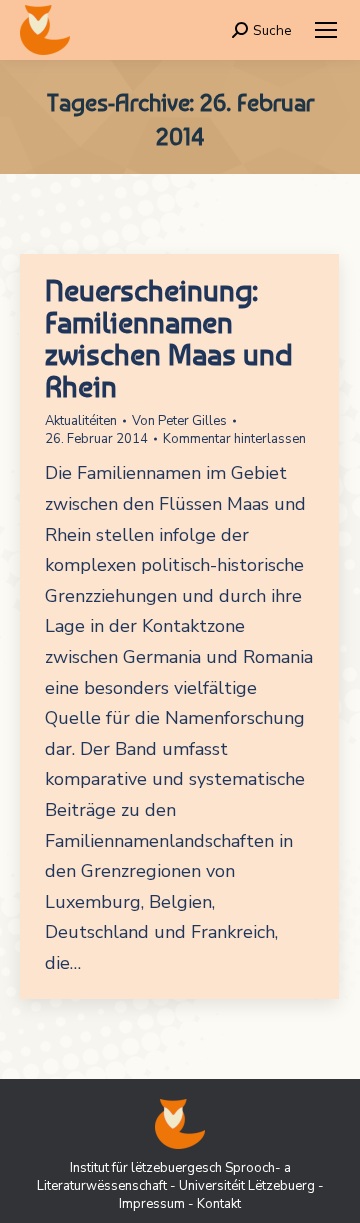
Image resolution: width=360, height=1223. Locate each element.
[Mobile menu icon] (326, 30)
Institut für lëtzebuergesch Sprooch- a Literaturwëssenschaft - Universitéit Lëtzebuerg (176, 1177)
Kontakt (219, 1204)
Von (179, 421)
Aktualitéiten (81, 421)
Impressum (152, 1204)
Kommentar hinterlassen (234, 439)
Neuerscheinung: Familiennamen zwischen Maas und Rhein (169, 338)
